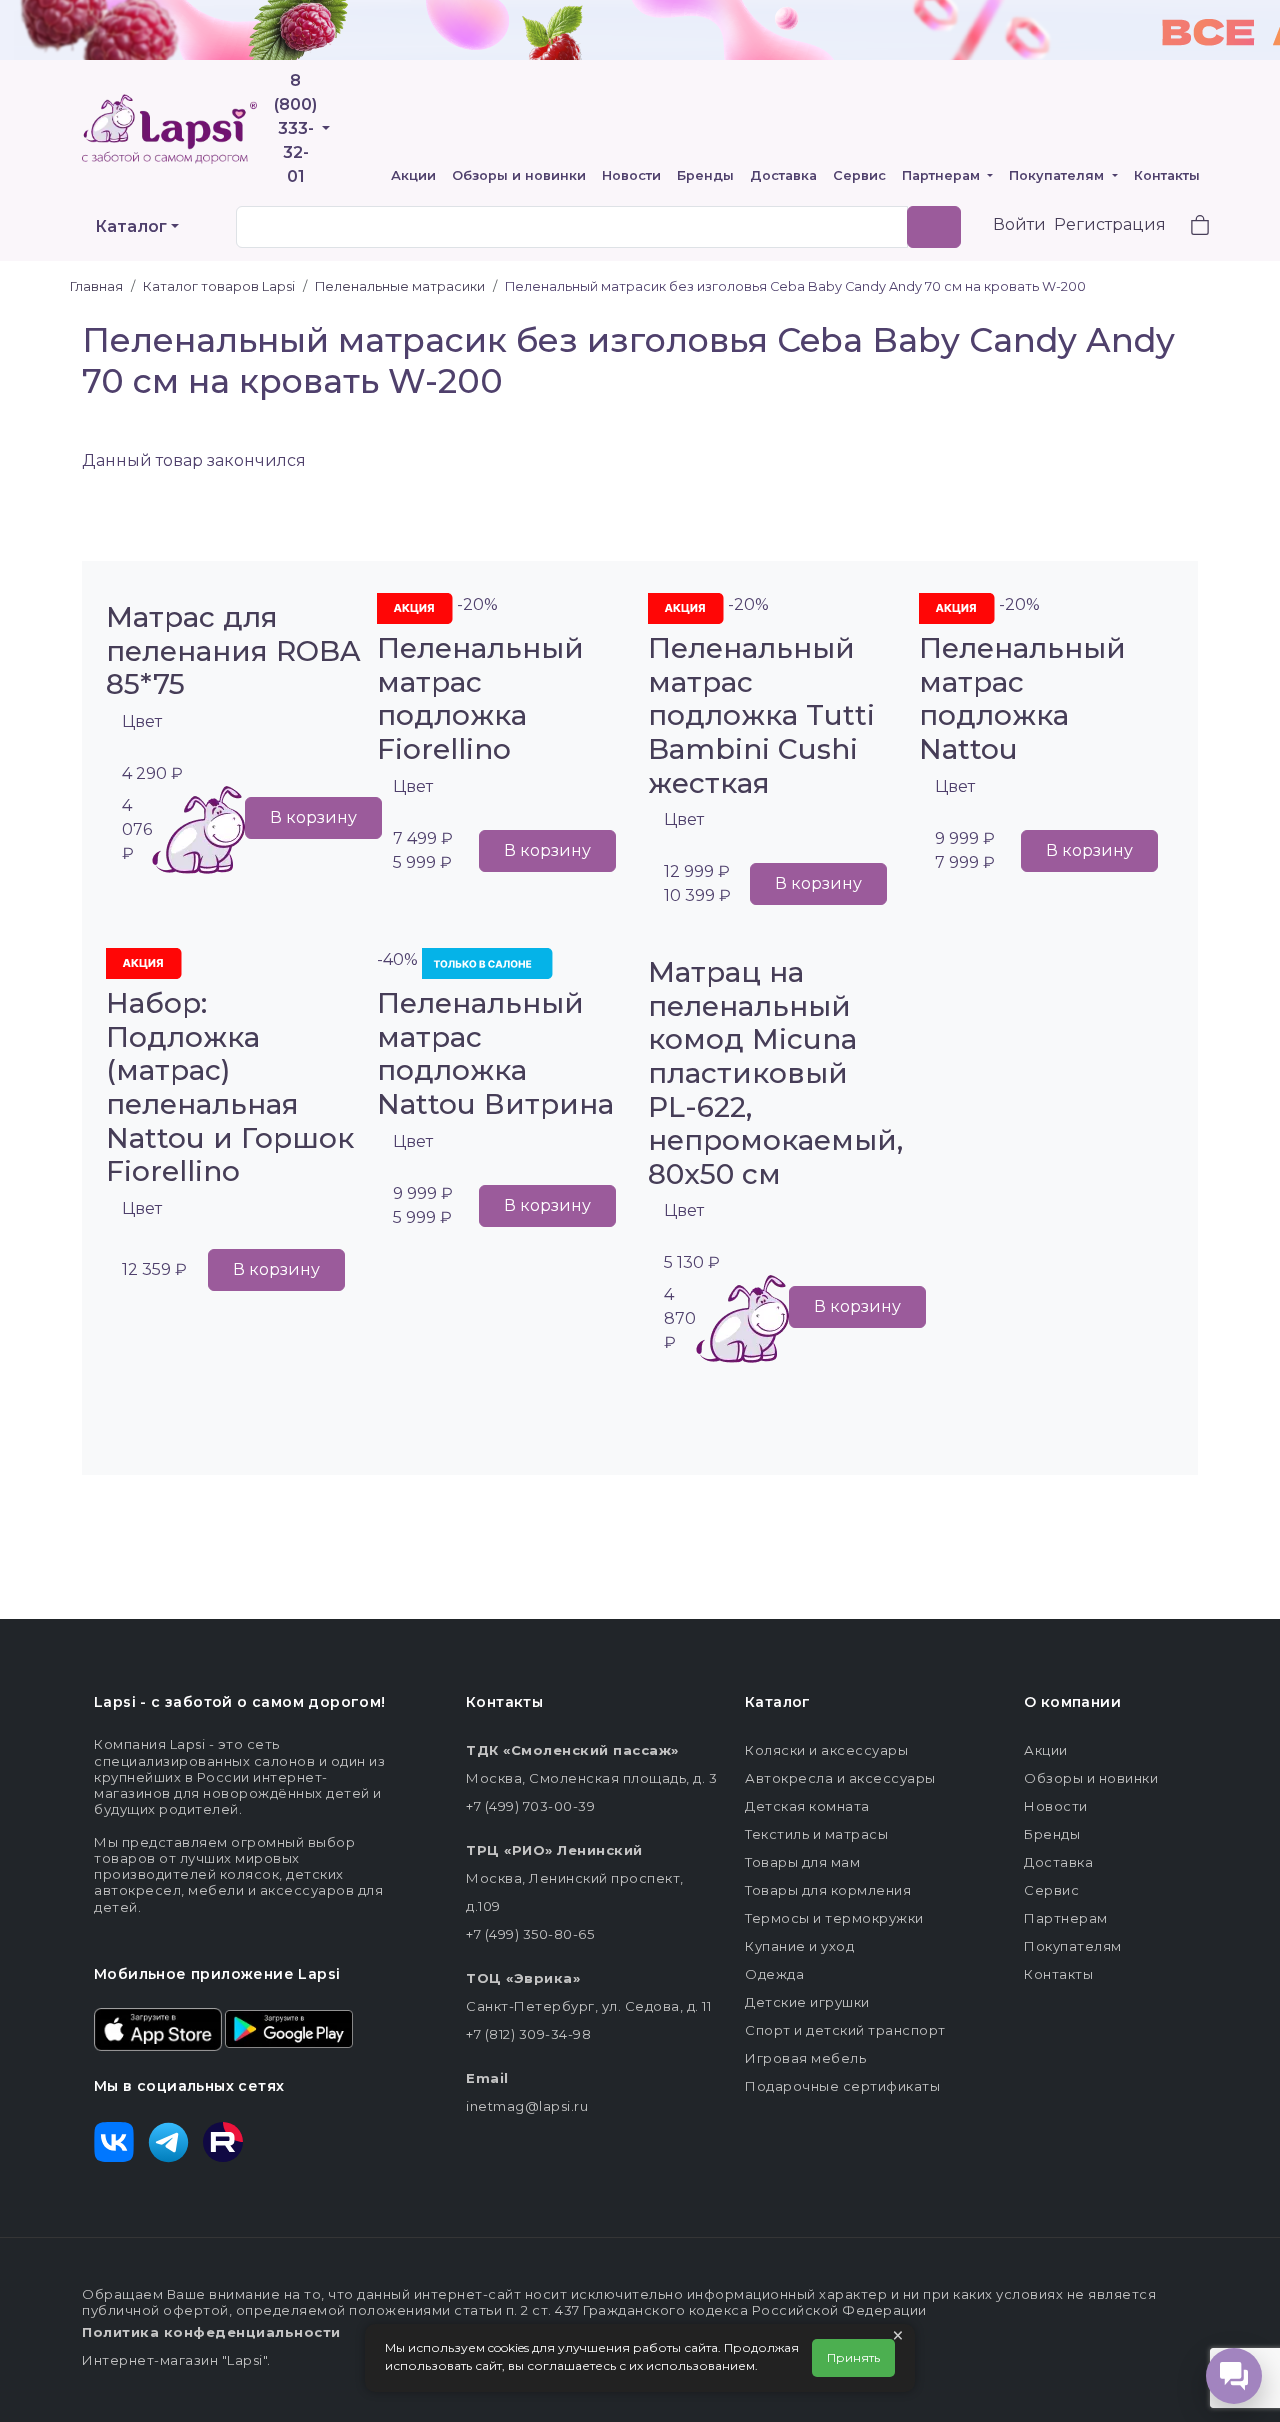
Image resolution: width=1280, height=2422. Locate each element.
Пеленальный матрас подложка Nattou (1022, 698)
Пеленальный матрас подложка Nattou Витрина (495, 1053)
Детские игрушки (807, 2002)
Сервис (859, 175)
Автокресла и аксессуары (840, 1778)
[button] (1188, 227)
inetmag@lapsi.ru (527, 2106)
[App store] (158, 2028)
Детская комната (807, 1806)
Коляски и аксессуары (826, 1750)
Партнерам (943, 175)
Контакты (1167, 175)
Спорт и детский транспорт (845, 2030)
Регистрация (1110, 224)
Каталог (131, 226)
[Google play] (289, 2028)
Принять (853, 2357)
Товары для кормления (828, 1890)
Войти (1019, 224)
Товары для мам (802, 1862)
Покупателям (1058, 175)
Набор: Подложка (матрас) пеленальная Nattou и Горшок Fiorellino (230, 1087)
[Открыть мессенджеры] (1234, 2376)
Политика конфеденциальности (211, 2332)
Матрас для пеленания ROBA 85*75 (233, 650)
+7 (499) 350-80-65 (530, 1934)
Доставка (783, 175)
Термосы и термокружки (834, 1918)
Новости (631, 175)
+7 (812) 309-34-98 (528, 2034)
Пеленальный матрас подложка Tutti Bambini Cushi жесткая (761, 715)
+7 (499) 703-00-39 (530, 1806)
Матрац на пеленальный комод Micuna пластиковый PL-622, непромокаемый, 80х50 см (775, 1073)
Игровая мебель (805, 2058)
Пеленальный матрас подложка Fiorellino (480, 698)
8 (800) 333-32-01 (295, 128)
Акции (413, 175)
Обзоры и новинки (519, 175)
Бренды (705, 175)
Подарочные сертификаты (842, 2086)
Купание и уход (799, 1946)
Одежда (774, 1974)
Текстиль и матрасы (816, 1834)
